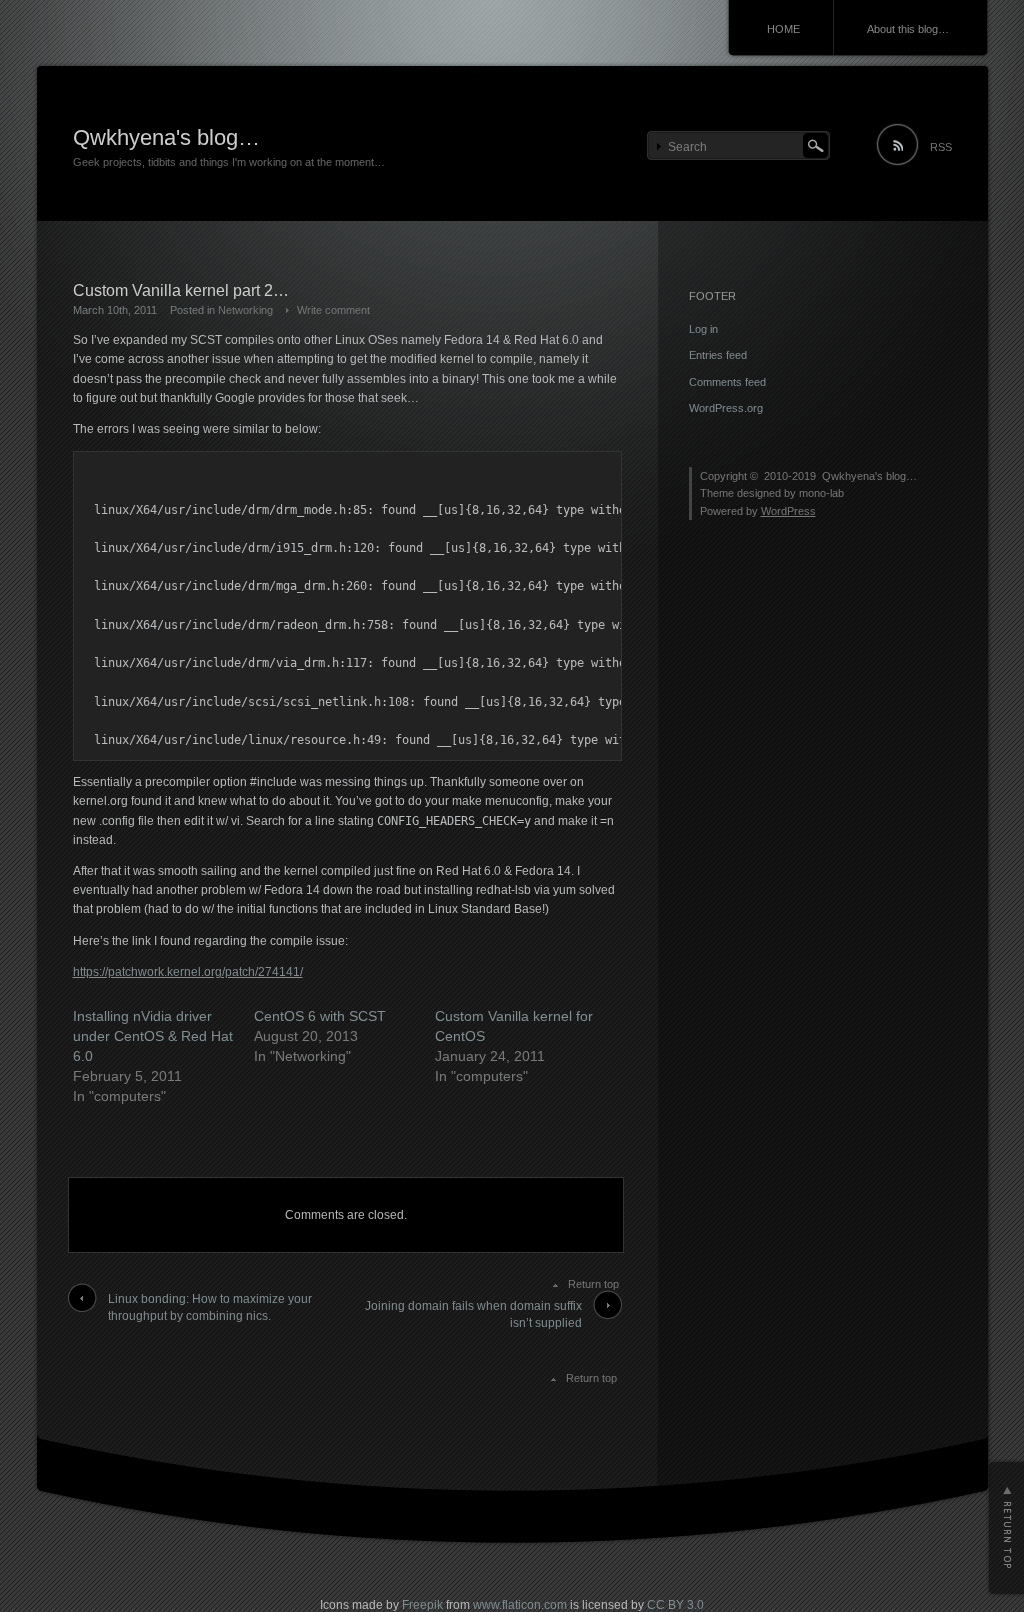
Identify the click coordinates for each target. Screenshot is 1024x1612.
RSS (941, 147)
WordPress (788, 511)
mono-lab (821, 493)
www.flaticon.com (520, 1605)
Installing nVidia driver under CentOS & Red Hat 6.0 (153, 1036)
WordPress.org (726, 408)
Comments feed (727, 382)
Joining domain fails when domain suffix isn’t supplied (473, 1314)
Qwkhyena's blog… (166, 137)
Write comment (333, 310)
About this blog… (908, 29)
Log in (703, 329)
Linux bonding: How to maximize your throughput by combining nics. (210, 1307)
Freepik (422, 1605)
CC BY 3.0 (675, 1605)
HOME (783, 29)
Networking (245, 310)
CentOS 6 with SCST (320, 1016)
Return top (593, 1284)
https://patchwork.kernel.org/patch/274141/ (188, 972)
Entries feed (718, 355)
